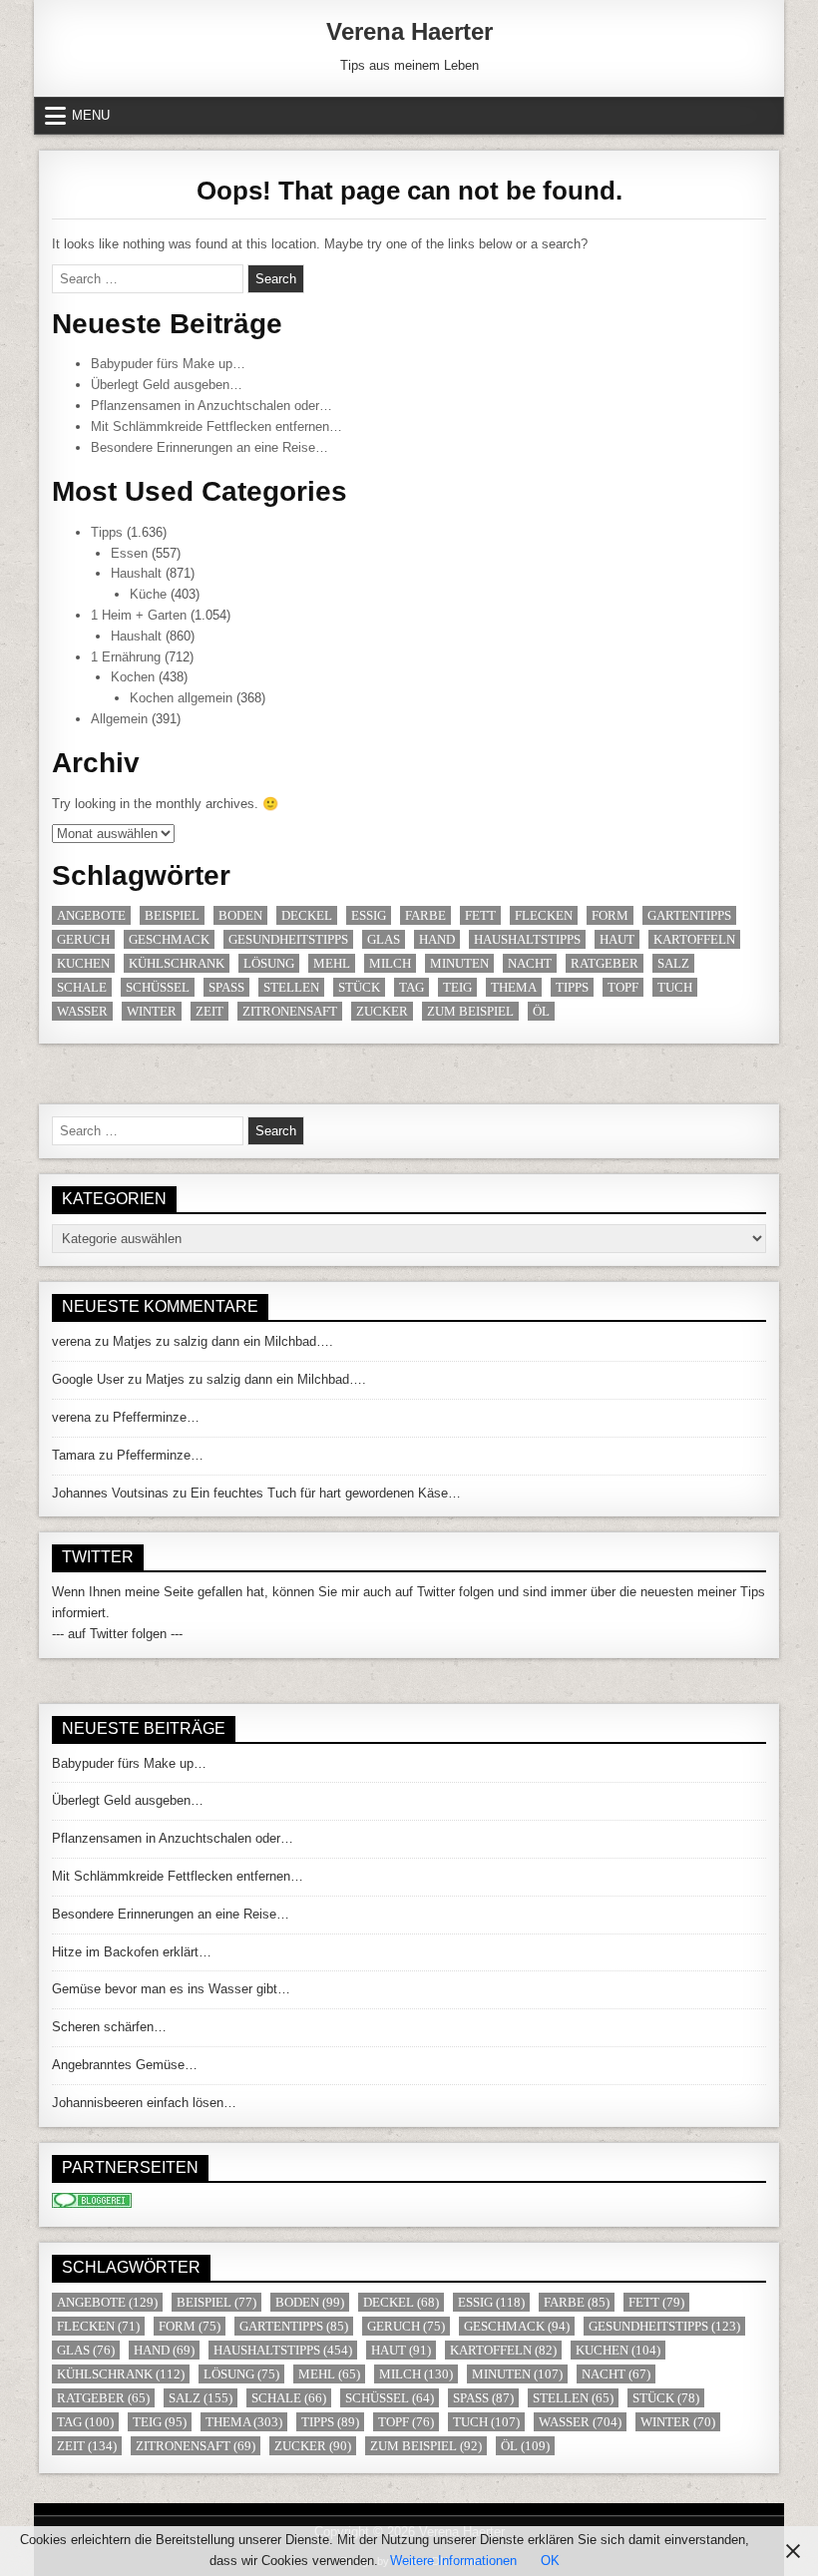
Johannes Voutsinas (110, 1493)
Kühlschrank (177, 963)
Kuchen (83, 963)
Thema (514, 987)
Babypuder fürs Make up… (168, 364)
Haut (617, 939)
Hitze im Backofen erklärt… (132, 1952)
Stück (359, 987)
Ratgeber (605, 963)
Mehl (332, 963)
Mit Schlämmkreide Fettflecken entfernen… (216, 427)
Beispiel (172, 915)
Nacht (530, 963)
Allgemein (119, 719)
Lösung (269, 963)
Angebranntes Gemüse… (125, 2065)
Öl (541, 1011)
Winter (152, 1011)
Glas (384, 939)
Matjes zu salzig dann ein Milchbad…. (223, 1341)
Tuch (675, 987)
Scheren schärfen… (109, 2027)
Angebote (91, 915)
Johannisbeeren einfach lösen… (144, 2103)
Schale (82, 987)
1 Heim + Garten (139, 615)
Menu (91, 115)
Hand (437, 939)
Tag (411, 987)
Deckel (307, 915)
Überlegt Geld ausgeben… (167, 385)
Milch (390, 963)
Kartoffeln (694, 939)
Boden (240, 915)
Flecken (544, 915)
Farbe (425, 915)
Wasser (82, 1011)
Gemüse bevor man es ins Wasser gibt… (171, 1989)
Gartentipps (689, 915)
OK (550, 2561)
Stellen (291, 987)
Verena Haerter (409, 31)
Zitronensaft (290, 1011)
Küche (148, 594)
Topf (623, 987)
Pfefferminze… (156, 1417)
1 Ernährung (126, 657)
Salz (673, 963)
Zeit (209, 1011)
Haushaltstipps (527, 939)
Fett (480, 915)
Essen (129, 553)
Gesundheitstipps (288, 939)
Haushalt (136, 573)
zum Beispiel (470, 1011)
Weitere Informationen (453, 2561)
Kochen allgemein (181, 698)
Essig (369, 915)
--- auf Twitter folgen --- (117, 1634)
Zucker (382, 1011)
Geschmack (169, 939)
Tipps (107, 532)
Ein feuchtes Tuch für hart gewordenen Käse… (326, 1493)
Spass (226, 987)
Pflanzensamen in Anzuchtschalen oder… (211, 406)
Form (610, 915)
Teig (457, 987)
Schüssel (158, 987)
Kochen (133, 677)
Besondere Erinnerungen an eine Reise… (209, 447)
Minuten (459, 963)
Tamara (73, 1455)
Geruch (83, 939)
